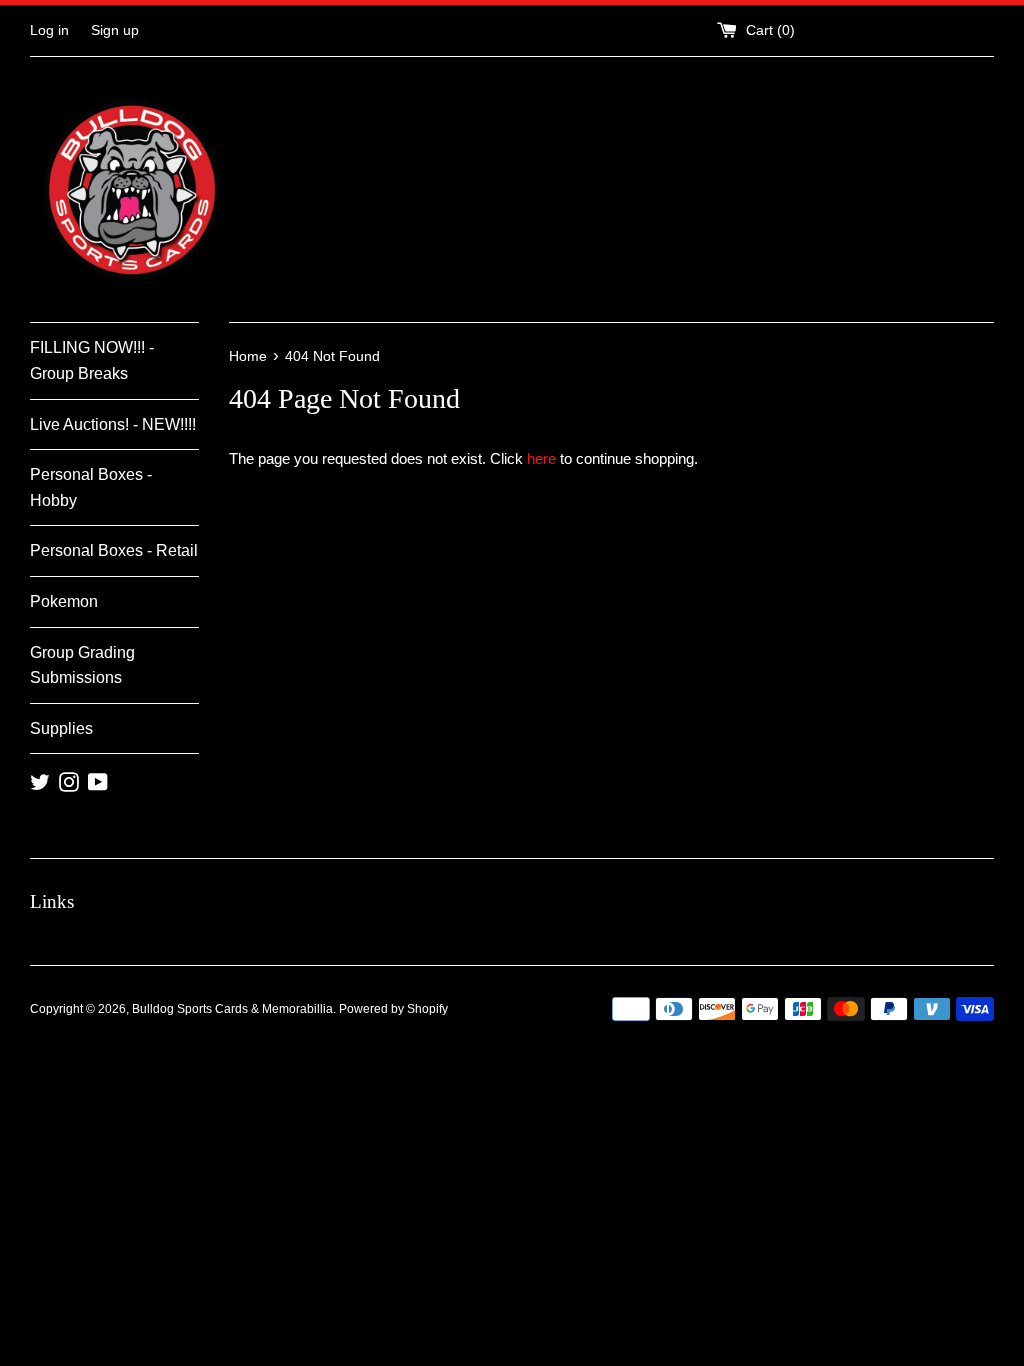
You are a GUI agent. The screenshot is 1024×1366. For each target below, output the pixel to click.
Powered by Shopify (393, 1009)
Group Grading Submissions (82, 665)
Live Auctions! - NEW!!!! (113, 424)
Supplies (61, 728)
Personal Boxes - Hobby (91, 487)
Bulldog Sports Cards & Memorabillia (232, 1009)
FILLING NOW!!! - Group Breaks (92, 360)
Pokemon (64, 601)
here (541, 458)
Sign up (115, 30)
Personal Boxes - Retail (114, 550)
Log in (49, 30)
